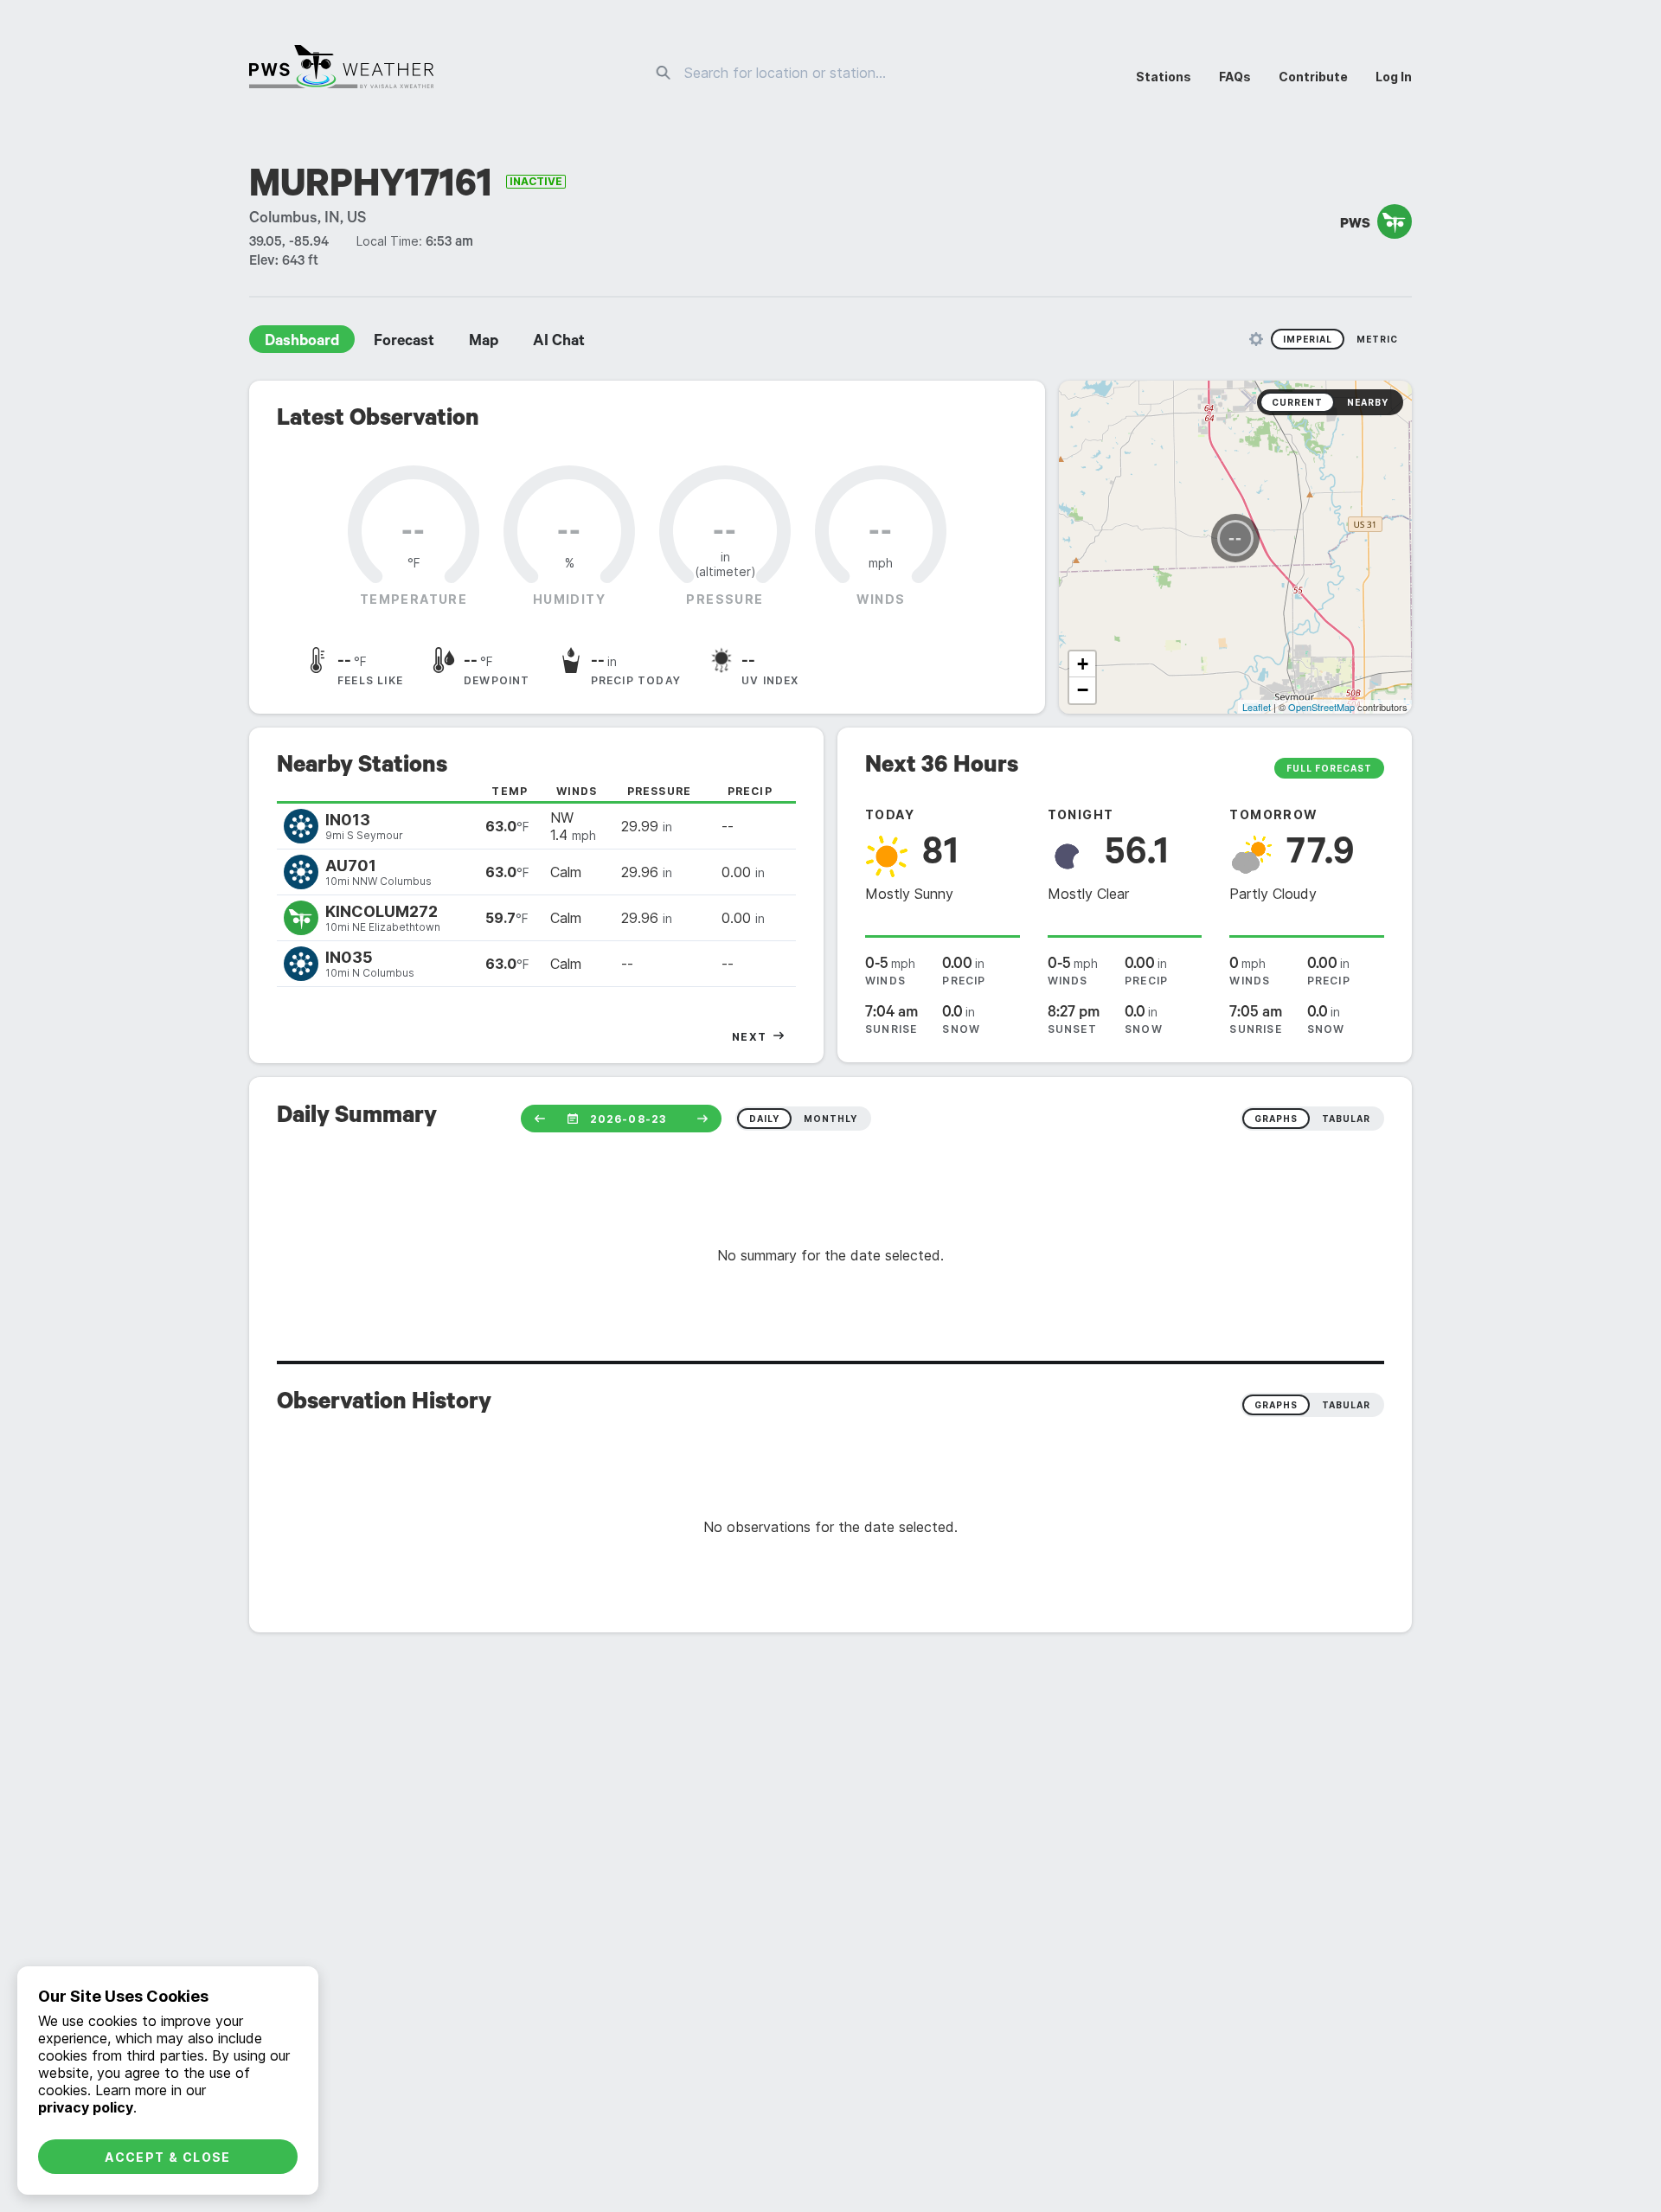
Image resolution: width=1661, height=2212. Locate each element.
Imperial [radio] (1308, 339)
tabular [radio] (1346, 1119)
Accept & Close (168, 2157)
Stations (1164, 77)
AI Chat (559, 343)
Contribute (1313, 77)
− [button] (1083, 690)
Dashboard (302, 343)
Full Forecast (1329, 768)
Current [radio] (1297, 402)
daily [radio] (764, 1119)
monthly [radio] (830, 1119)
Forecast (404, 343)
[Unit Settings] (1256, 339)
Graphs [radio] (1276, 1405)
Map (484, 343)
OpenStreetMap (1321, 707)
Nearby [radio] (1368, 402)
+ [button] (1083, 664)
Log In (1394, 77)
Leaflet (1257, 707)
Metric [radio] (1377, 339)
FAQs (1235, 77)
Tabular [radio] (1346, 1405)
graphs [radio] (1276, 1119)
